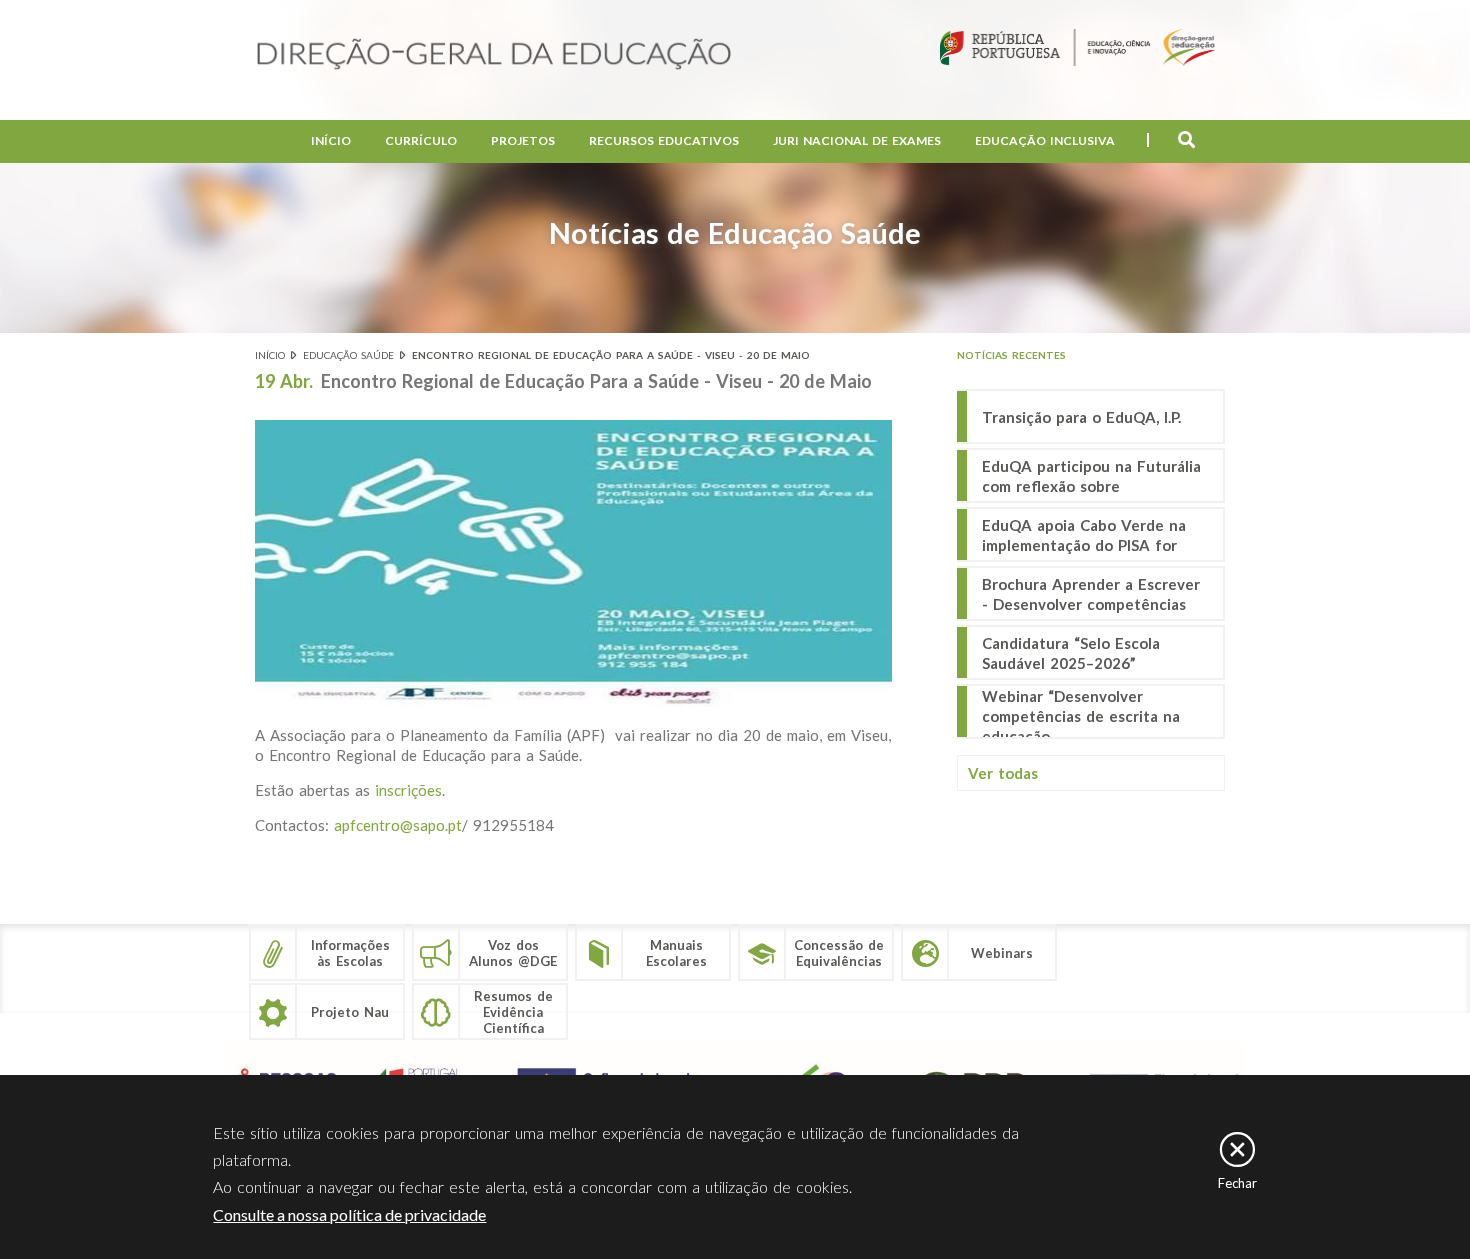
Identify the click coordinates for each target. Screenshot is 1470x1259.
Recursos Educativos (664, 140)
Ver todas (1003, 773)
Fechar (1237, 1183)
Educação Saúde (348, 355)
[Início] (494, 55)
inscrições (406, 790)
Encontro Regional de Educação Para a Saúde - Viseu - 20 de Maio (611, 355)
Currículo (421, 140)
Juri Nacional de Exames (857, 140)
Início (331, 140)
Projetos (523, 140)
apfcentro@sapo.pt (398, 825)
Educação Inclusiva (1045, 140)
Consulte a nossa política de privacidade (349, 1214)
